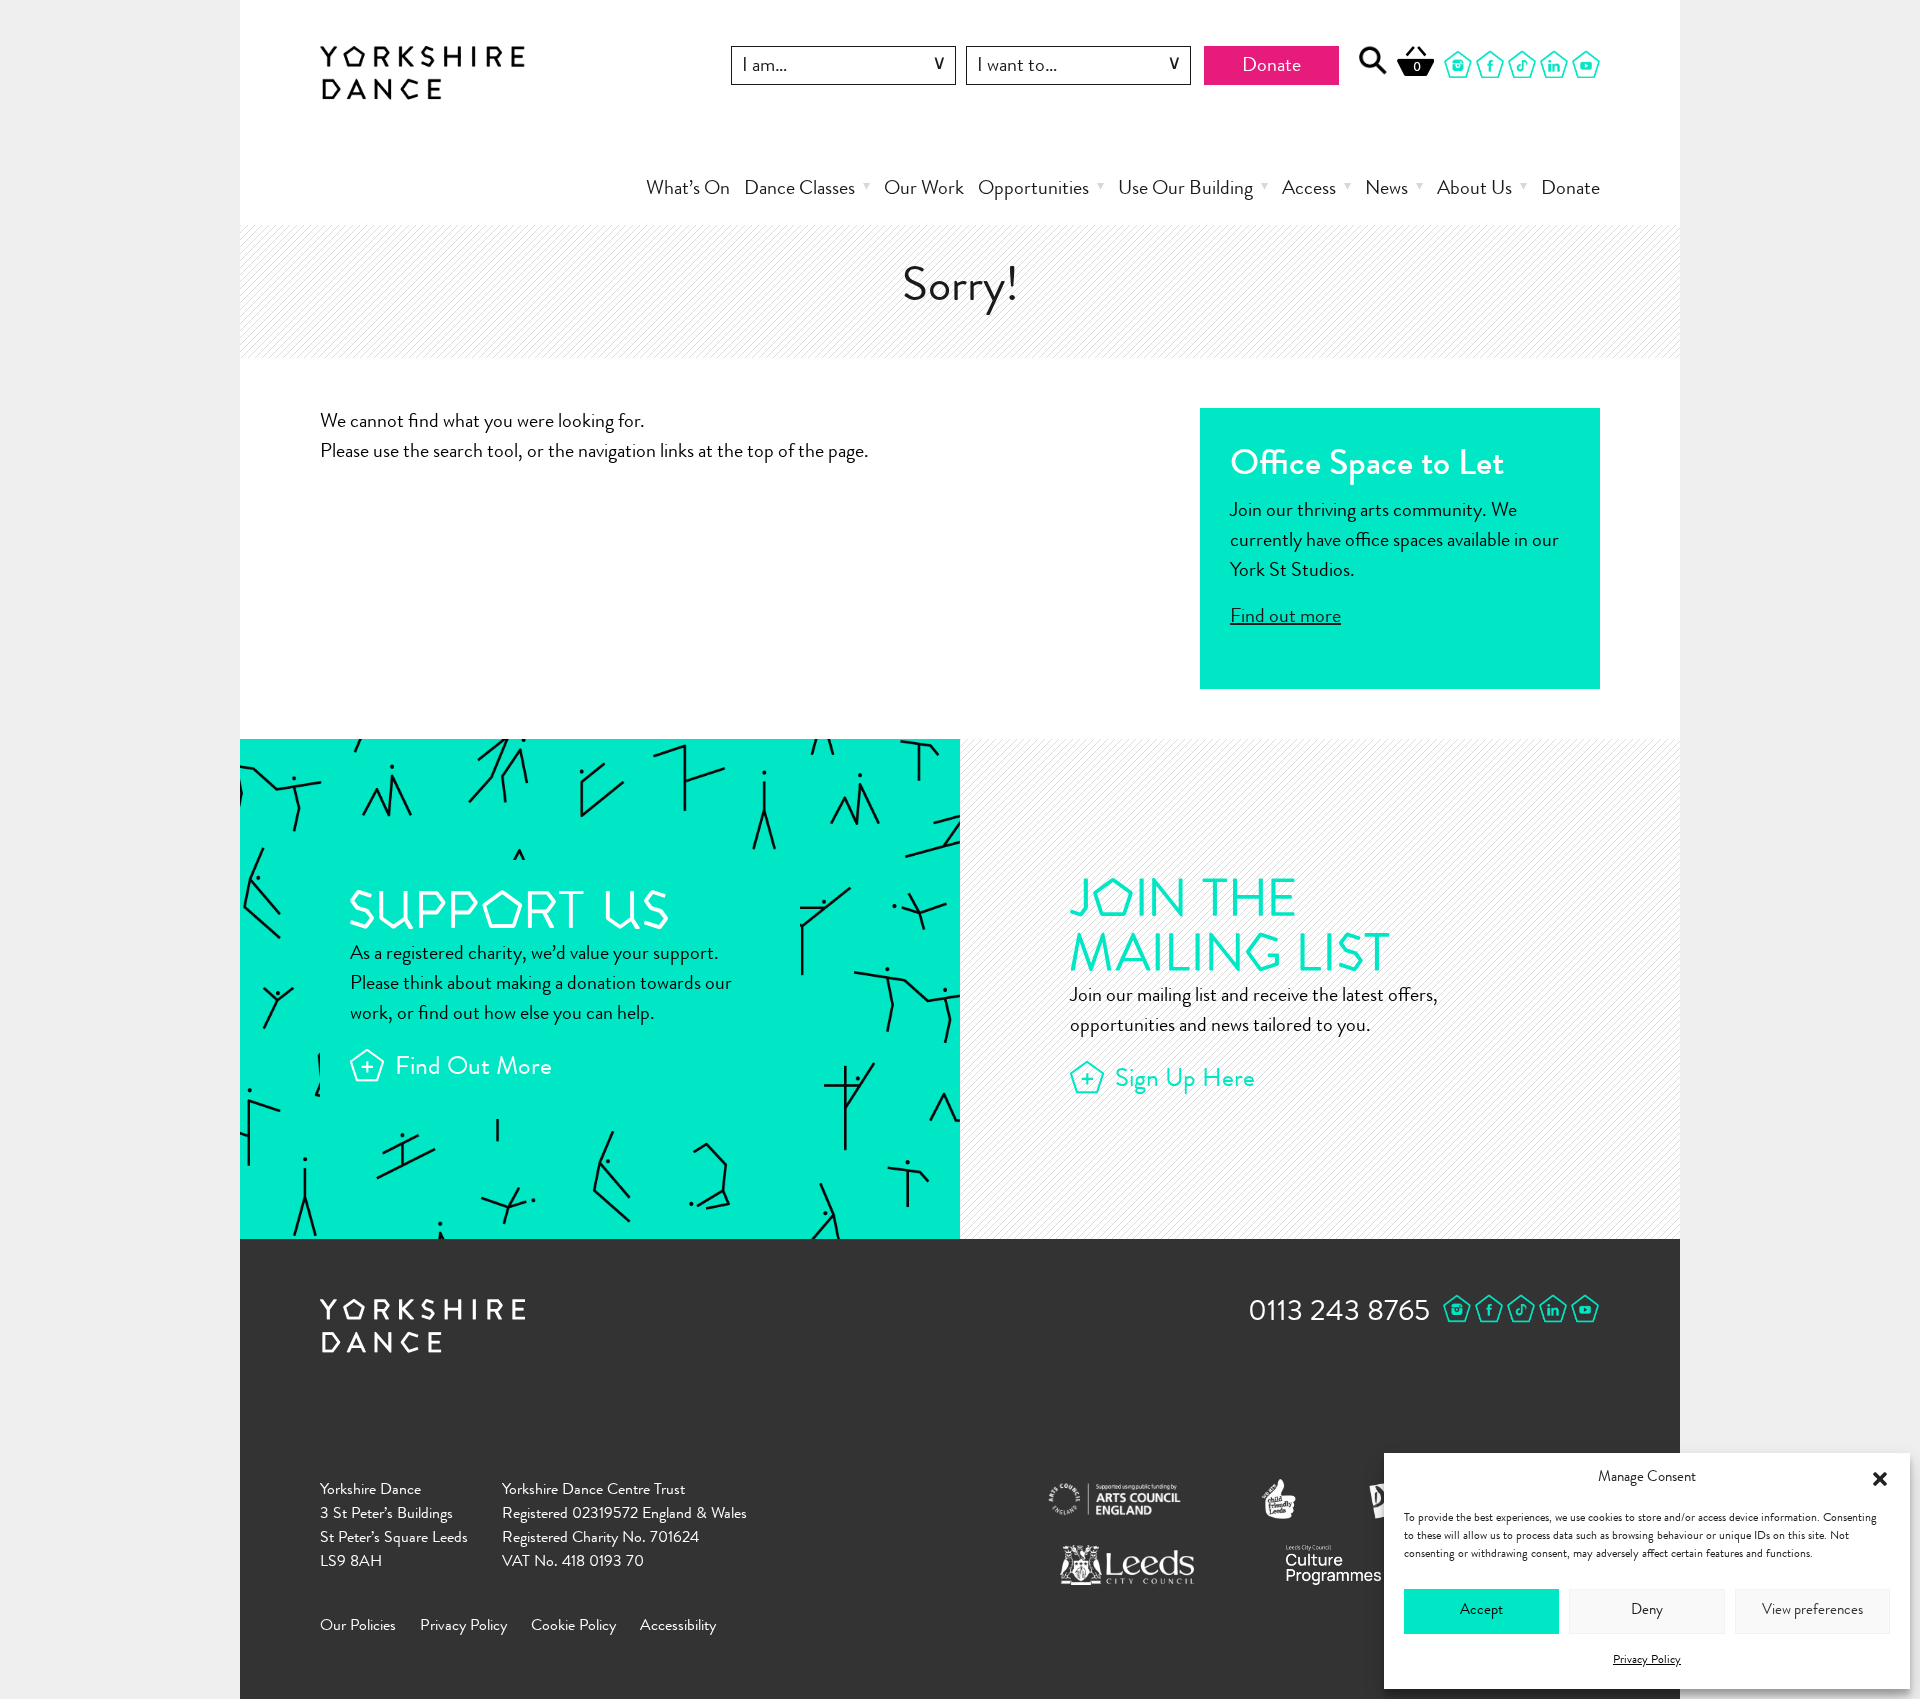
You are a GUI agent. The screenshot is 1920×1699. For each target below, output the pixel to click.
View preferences (1812, 1611)
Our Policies (358, 1627)
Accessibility (678, 1627)
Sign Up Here (1185, 1081)
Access (1309, 190)
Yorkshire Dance (422, 68)
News (1386, 190)
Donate (1271, 67)
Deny (1647, 1611)
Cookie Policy (573, 1627)
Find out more (1285, 618)
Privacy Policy (1647, 1661)
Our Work (924, 190)
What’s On (688, 190)
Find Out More (473, 1069)
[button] (1880, 1479)
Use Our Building (1185, 190)
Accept (1481, 1611)
